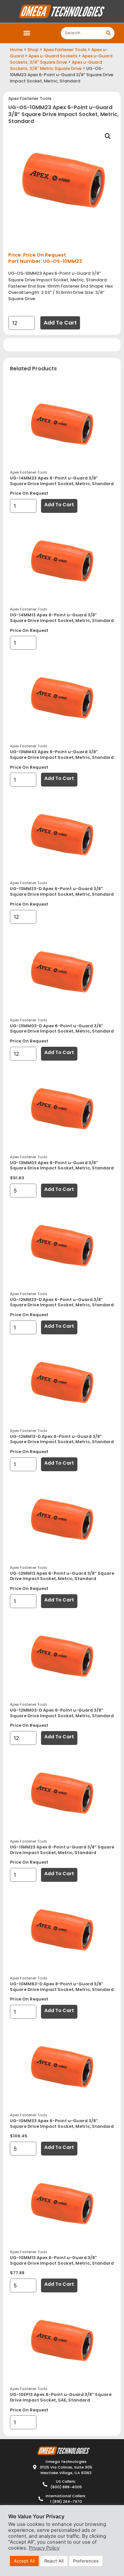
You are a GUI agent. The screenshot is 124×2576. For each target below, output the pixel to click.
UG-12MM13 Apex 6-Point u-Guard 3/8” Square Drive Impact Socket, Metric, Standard (62, 1576)
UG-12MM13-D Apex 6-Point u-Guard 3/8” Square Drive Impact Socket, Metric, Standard (62, 1439)
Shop (33, 50)
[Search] (108, 33)
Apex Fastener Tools (65, 50)
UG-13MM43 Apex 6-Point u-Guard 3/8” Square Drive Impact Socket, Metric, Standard (62, 755)
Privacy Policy (44, 2548)
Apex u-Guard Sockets (53, 56)
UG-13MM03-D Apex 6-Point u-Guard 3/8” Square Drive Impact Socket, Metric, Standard (62, 1029)
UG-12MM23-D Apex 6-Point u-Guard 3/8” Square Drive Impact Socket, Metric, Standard (62, 1302)
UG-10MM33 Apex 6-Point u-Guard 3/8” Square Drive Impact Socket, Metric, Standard (62, 2124)
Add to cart (60, 323)
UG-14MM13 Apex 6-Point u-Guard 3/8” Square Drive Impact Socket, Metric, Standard (62, 618)
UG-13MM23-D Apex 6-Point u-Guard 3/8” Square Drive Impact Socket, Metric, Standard (62, 891)
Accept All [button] (24, 2561)
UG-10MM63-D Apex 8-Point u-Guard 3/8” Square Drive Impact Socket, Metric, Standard (62, 1987)
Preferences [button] (86, 2561)
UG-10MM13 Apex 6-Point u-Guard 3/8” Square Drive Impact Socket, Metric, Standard (62, 2260)
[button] (27, 33)
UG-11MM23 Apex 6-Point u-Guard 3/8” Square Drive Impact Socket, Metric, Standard (62, 1850)
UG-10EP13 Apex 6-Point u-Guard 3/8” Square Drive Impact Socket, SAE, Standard (61, 2397)
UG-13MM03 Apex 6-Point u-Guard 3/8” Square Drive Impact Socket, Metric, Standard (62, 1165)
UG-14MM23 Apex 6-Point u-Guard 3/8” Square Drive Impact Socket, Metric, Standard (62, 481)
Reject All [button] (54, 2561)
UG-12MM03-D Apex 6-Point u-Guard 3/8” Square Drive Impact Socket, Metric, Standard (62, 1713)
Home (16, 50)
